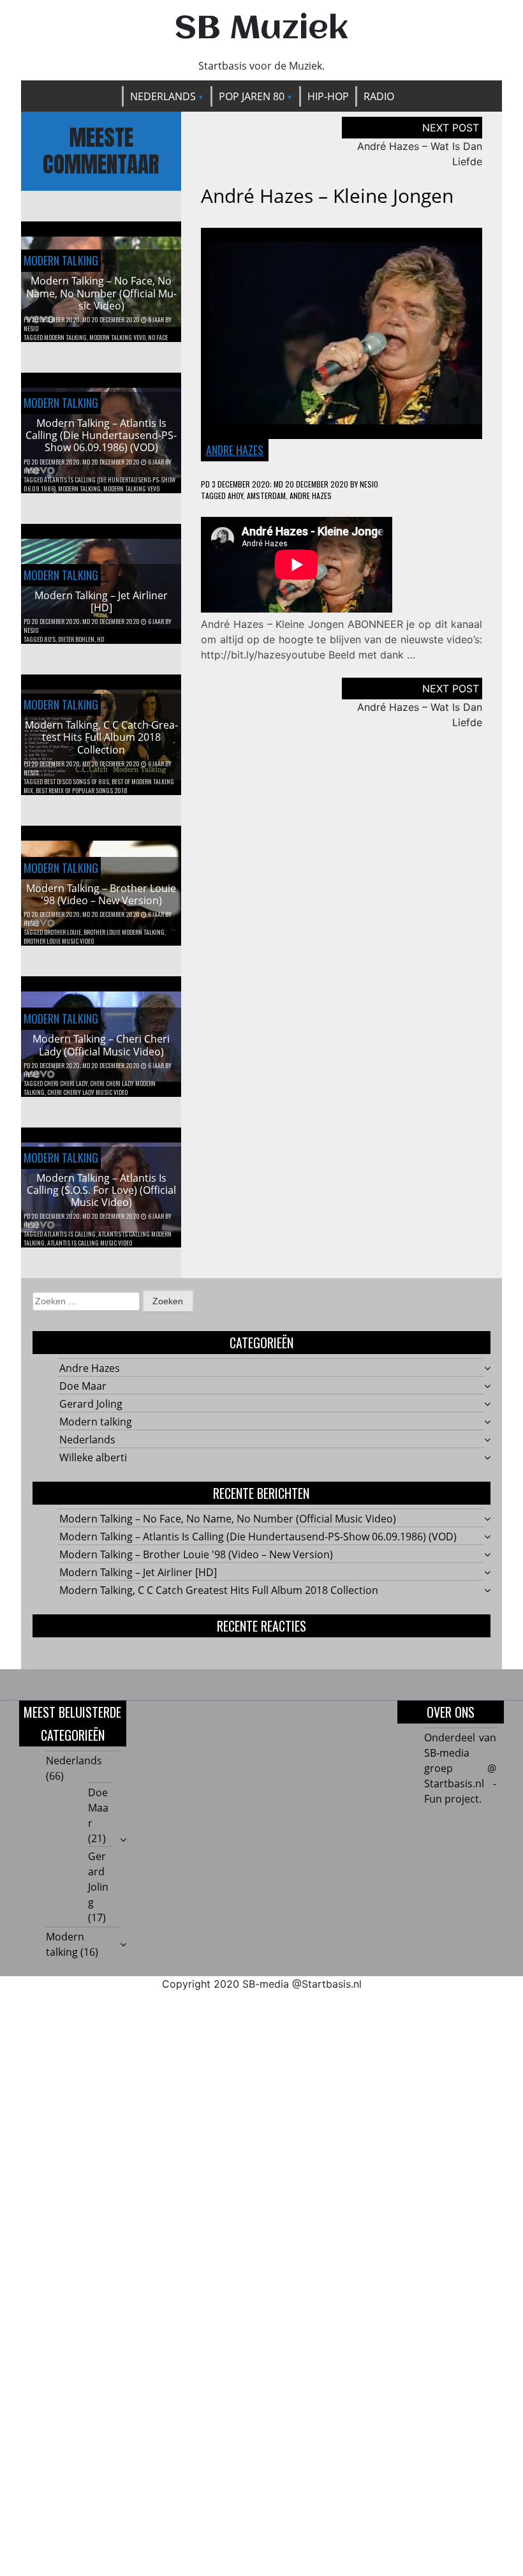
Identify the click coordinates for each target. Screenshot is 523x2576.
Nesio (31, 328)
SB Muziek (261, 29)
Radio (379, 96)
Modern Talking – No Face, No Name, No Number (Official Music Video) (101, 293)
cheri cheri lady (66, 1083)
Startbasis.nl (332, 1984)
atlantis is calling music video (90, 1243)
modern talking (65, 337)
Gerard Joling (91, 1404)
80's (50, 639)
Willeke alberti (93, 1457)
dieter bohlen (76, 639)
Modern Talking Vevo (117, 337)
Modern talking (61, 260)
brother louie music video (59, 941)
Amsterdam (266, 495)
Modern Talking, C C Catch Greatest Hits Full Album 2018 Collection (101, 737)
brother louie (63, 932)
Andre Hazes (235, 450)
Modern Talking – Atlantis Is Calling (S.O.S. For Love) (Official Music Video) (101, 1190)
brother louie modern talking (124, 932)
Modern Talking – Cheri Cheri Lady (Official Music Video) (101, 1045)
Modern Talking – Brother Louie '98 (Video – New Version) (101, 894)
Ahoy (235, 495)
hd (100, 639)
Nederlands (163, 96)
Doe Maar (83, 1386)
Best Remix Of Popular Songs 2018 (82, 790)
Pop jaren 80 (252, 96)
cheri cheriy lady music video (87, 1092)
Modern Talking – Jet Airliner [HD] (101, 601)
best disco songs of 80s (77, 781)
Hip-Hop (328, 96)
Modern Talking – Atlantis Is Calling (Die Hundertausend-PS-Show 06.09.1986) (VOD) (101, 435)
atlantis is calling (70, 1234)
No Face (158, 337)
